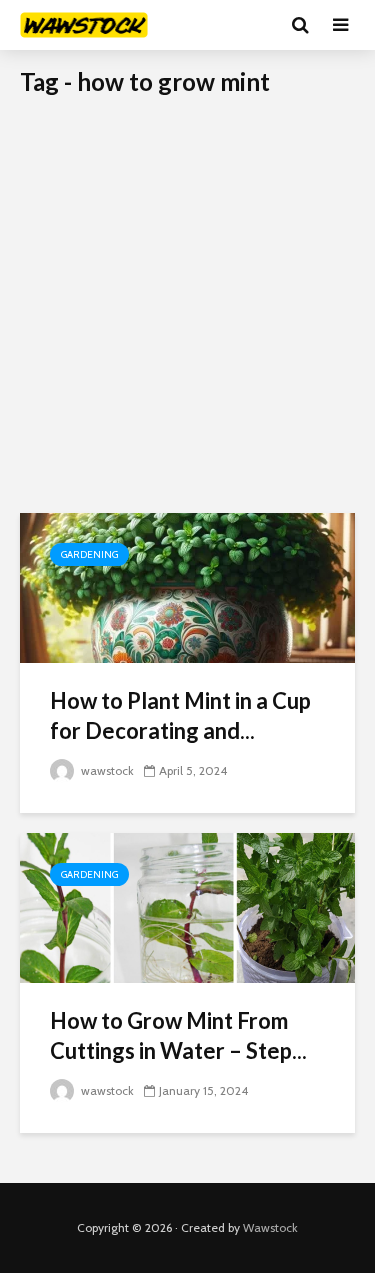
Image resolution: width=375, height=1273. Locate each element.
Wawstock (270, 1227)
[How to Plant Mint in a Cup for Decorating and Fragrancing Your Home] (187, 586)
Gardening (89, 554)
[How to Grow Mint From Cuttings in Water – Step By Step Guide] (187, 906)
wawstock (106, 770)
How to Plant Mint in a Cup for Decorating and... (180, 715)
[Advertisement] (187, 315)
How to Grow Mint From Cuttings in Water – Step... (178, 1035)
